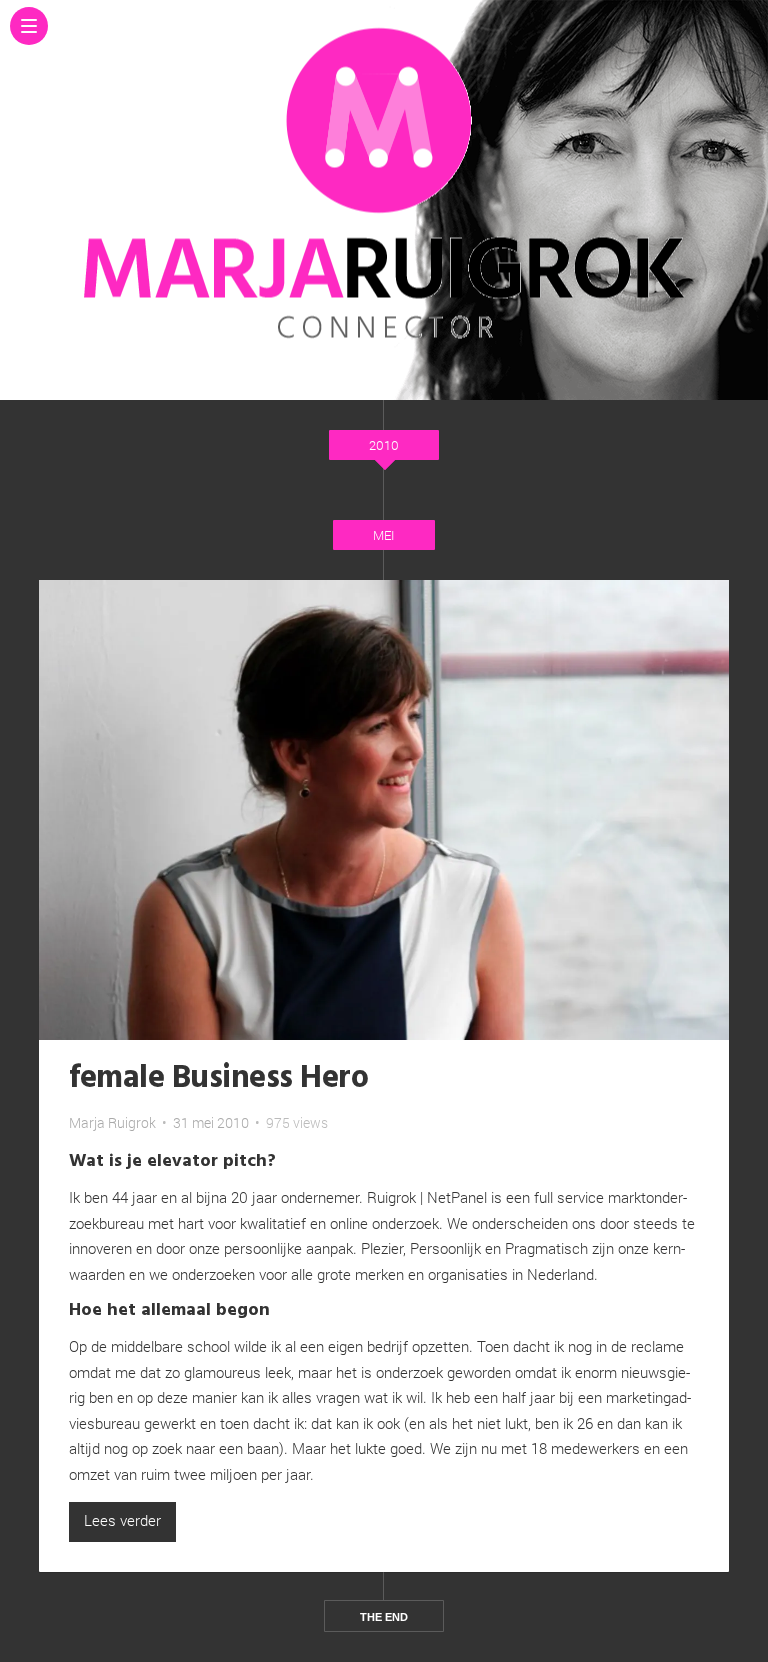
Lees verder (122, 1520)
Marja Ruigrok (112, 1122)
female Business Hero (218, 1078)
